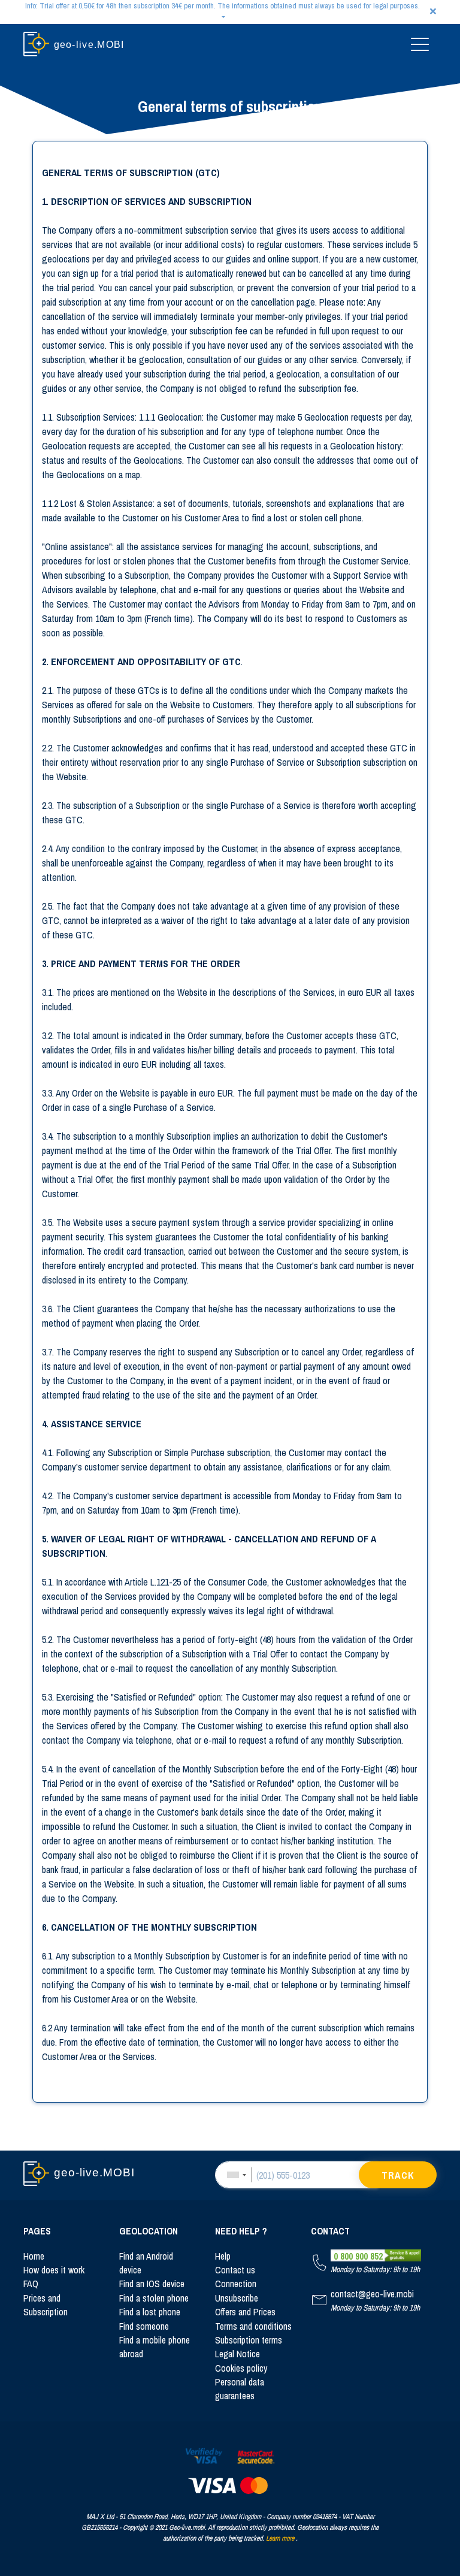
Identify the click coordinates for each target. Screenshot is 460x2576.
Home (34, 2256)
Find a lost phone (150, 2312)
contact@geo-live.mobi (372, 2294)
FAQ (31, 2284)
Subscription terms (249, 2340)
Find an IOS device (152, 2284)
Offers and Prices (245, 2312)
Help (223, 2256)
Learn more (280, 2538)
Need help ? (241, 2231)
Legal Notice (237, 2354)
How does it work (54, 2270)
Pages (37, 2231)
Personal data (240, 2382)
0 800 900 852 (358, 2256)
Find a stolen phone (154, 2298)
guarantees (235, 2396)
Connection (236, 2284)
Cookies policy (241, 2368)
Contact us (235, 2270)
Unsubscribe (237, 2298)
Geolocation (149, 2231)
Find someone (144, 2326)
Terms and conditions (253, 2326)
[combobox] (236, 2175)
